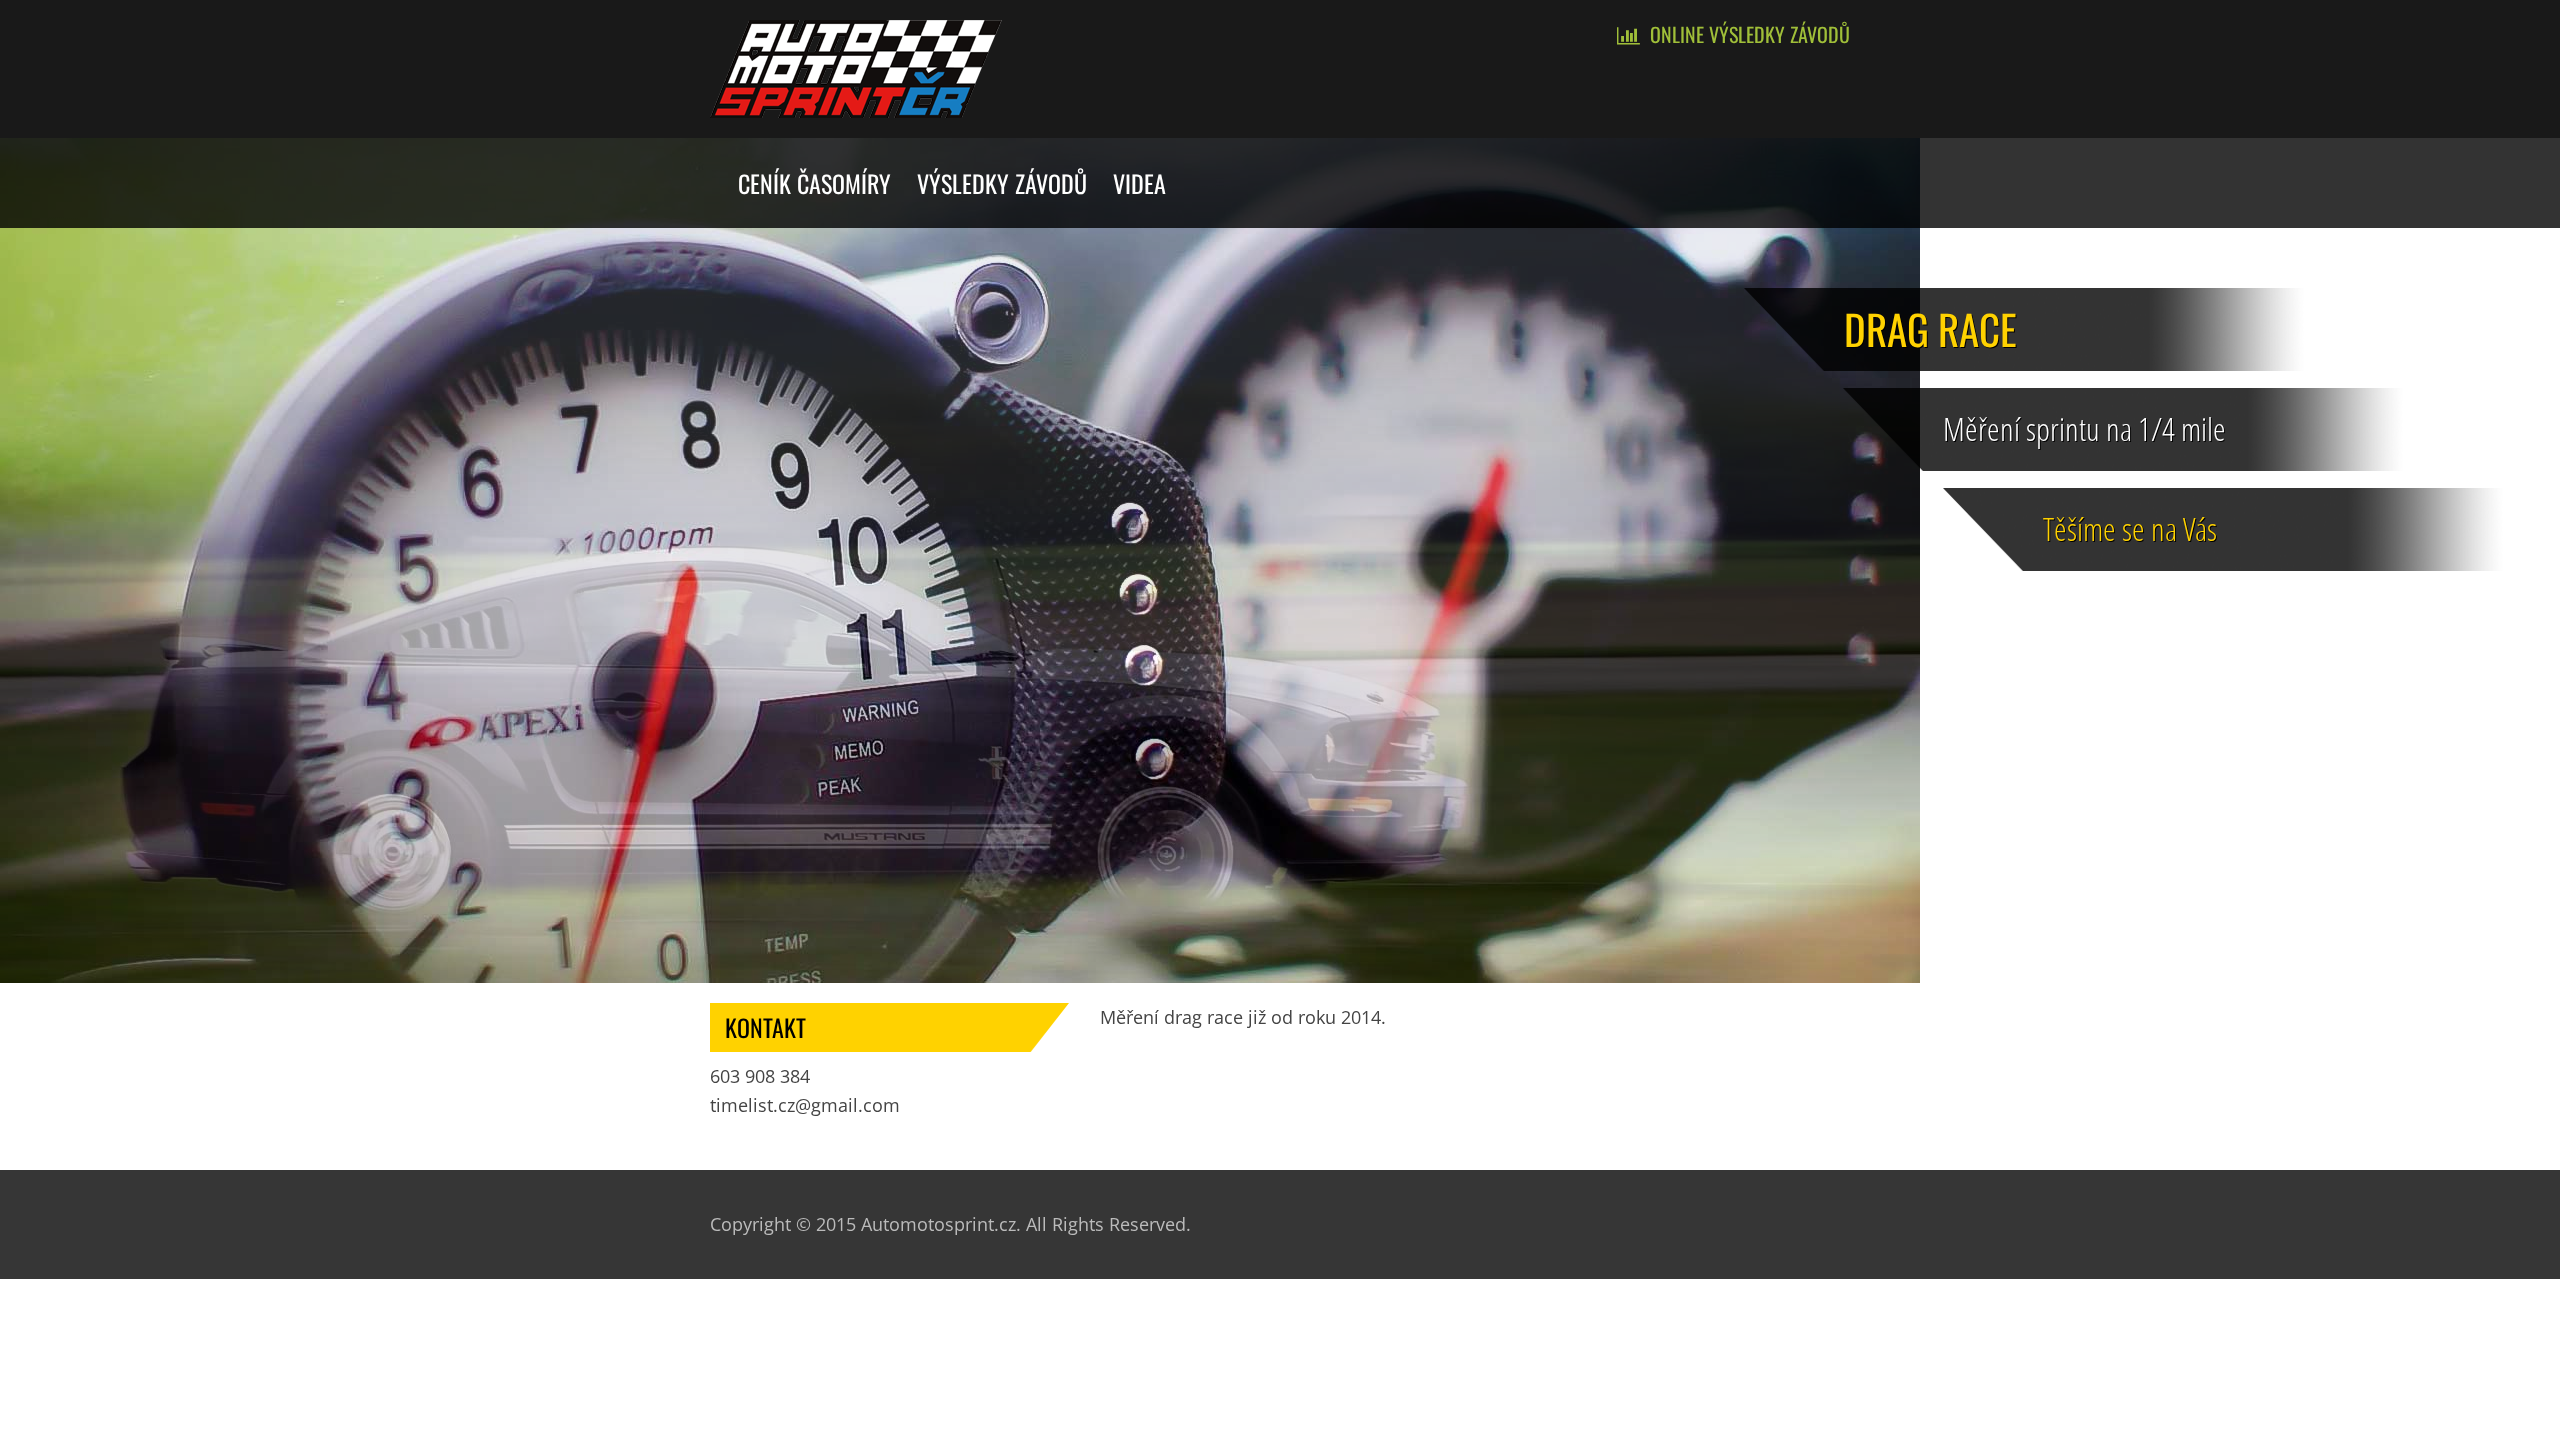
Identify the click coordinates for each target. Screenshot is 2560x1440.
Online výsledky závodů (1750, 34)
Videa (1139, 183)
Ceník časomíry (814, 183)
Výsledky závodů (1002, 183)
